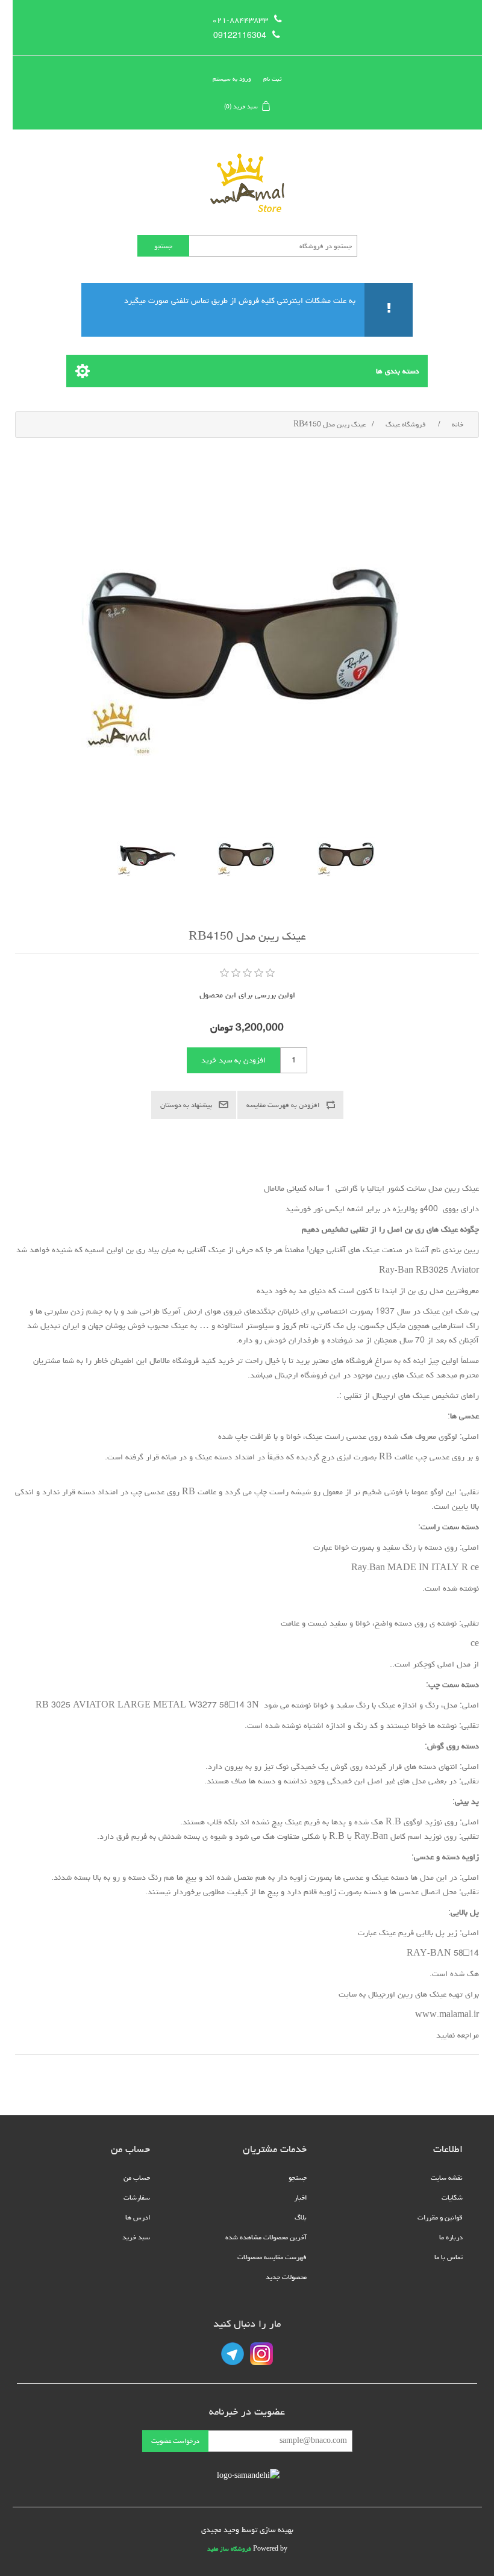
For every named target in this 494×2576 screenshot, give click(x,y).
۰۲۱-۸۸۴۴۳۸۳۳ (240, 20)
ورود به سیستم (232, 79)
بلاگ (301, 2217)
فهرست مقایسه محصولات (272, 2257)
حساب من (137, 2178)
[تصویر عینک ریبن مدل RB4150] (347, 856)
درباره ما (451, 2237)
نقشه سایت (447, 2178)
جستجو (298, 2178)
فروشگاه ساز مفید (229, 2549)
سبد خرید (136, 2237)
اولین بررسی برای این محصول (247, 995)
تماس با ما (449, 2257)
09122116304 (240, 36)
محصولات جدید (286, 2277)
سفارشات (137, 2197)
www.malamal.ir (447, 2015)
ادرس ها (138, 2217)
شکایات (452, 2197)
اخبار (300, 2197)
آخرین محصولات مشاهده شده (266, 2237)
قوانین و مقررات (440, 2217)
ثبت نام (273, 79)
